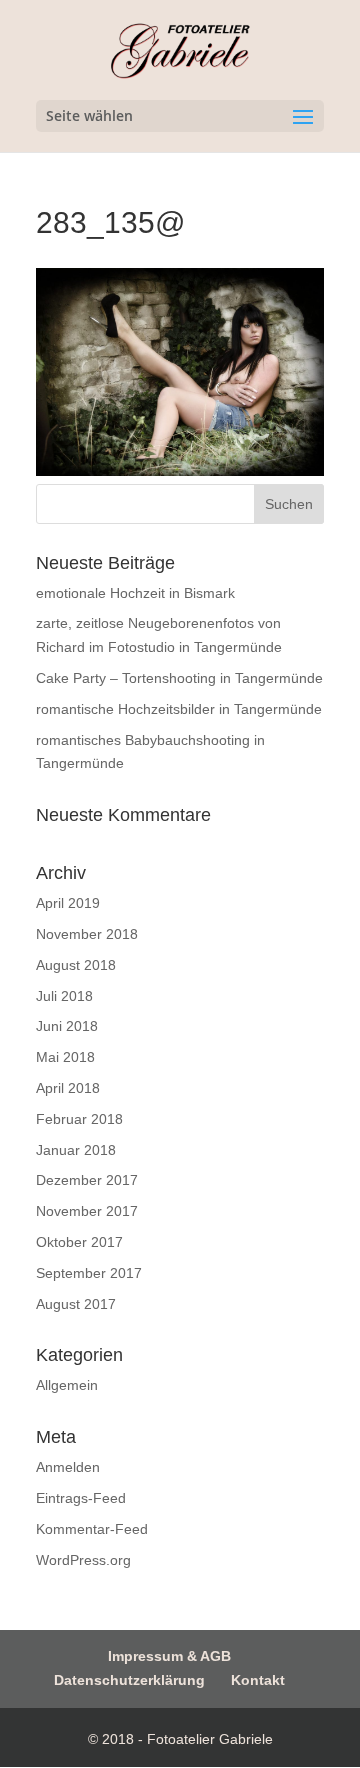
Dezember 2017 (87, 1180)
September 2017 (89, 1273)
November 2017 (87, 1211)
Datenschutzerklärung (129, 1680)
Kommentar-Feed (92, 1529)
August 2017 (76, 1304)
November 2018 (87, 934)
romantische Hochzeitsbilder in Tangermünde (179, 709)
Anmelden (68, 1467)
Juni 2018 (67, 1026)
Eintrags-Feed (81, 1498)
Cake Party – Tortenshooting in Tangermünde (179, 678)
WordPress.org (83, 1560)
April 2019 (68, 903)
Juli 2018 (64, 996)
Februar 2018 (79, 1119)
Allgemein (67, 1385)
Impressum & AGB (169, 1656)
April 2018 (68, 1088)
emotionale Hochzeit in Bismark (135, 593)
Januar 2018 (76, 1150)
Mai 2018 (65, 1057)
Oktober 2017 (79, 1242)
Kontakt (258, 1680)
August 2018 (76, 965)
